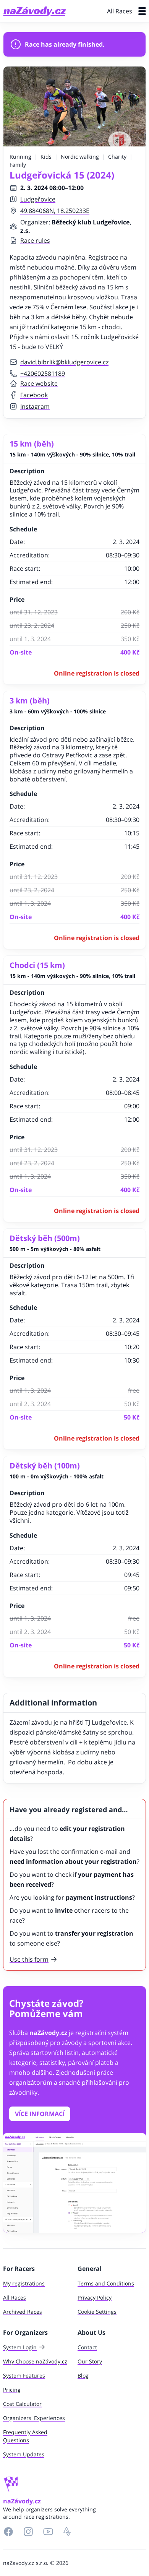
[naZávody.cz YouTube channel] (48, 2532)
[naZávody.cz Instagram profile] (28, 2532)
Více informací (40, 2114)
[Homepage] (35, 11)
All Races (120, 11)
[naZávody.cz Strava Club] (67, 2532)
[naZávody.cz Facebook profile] (8, 2532)
